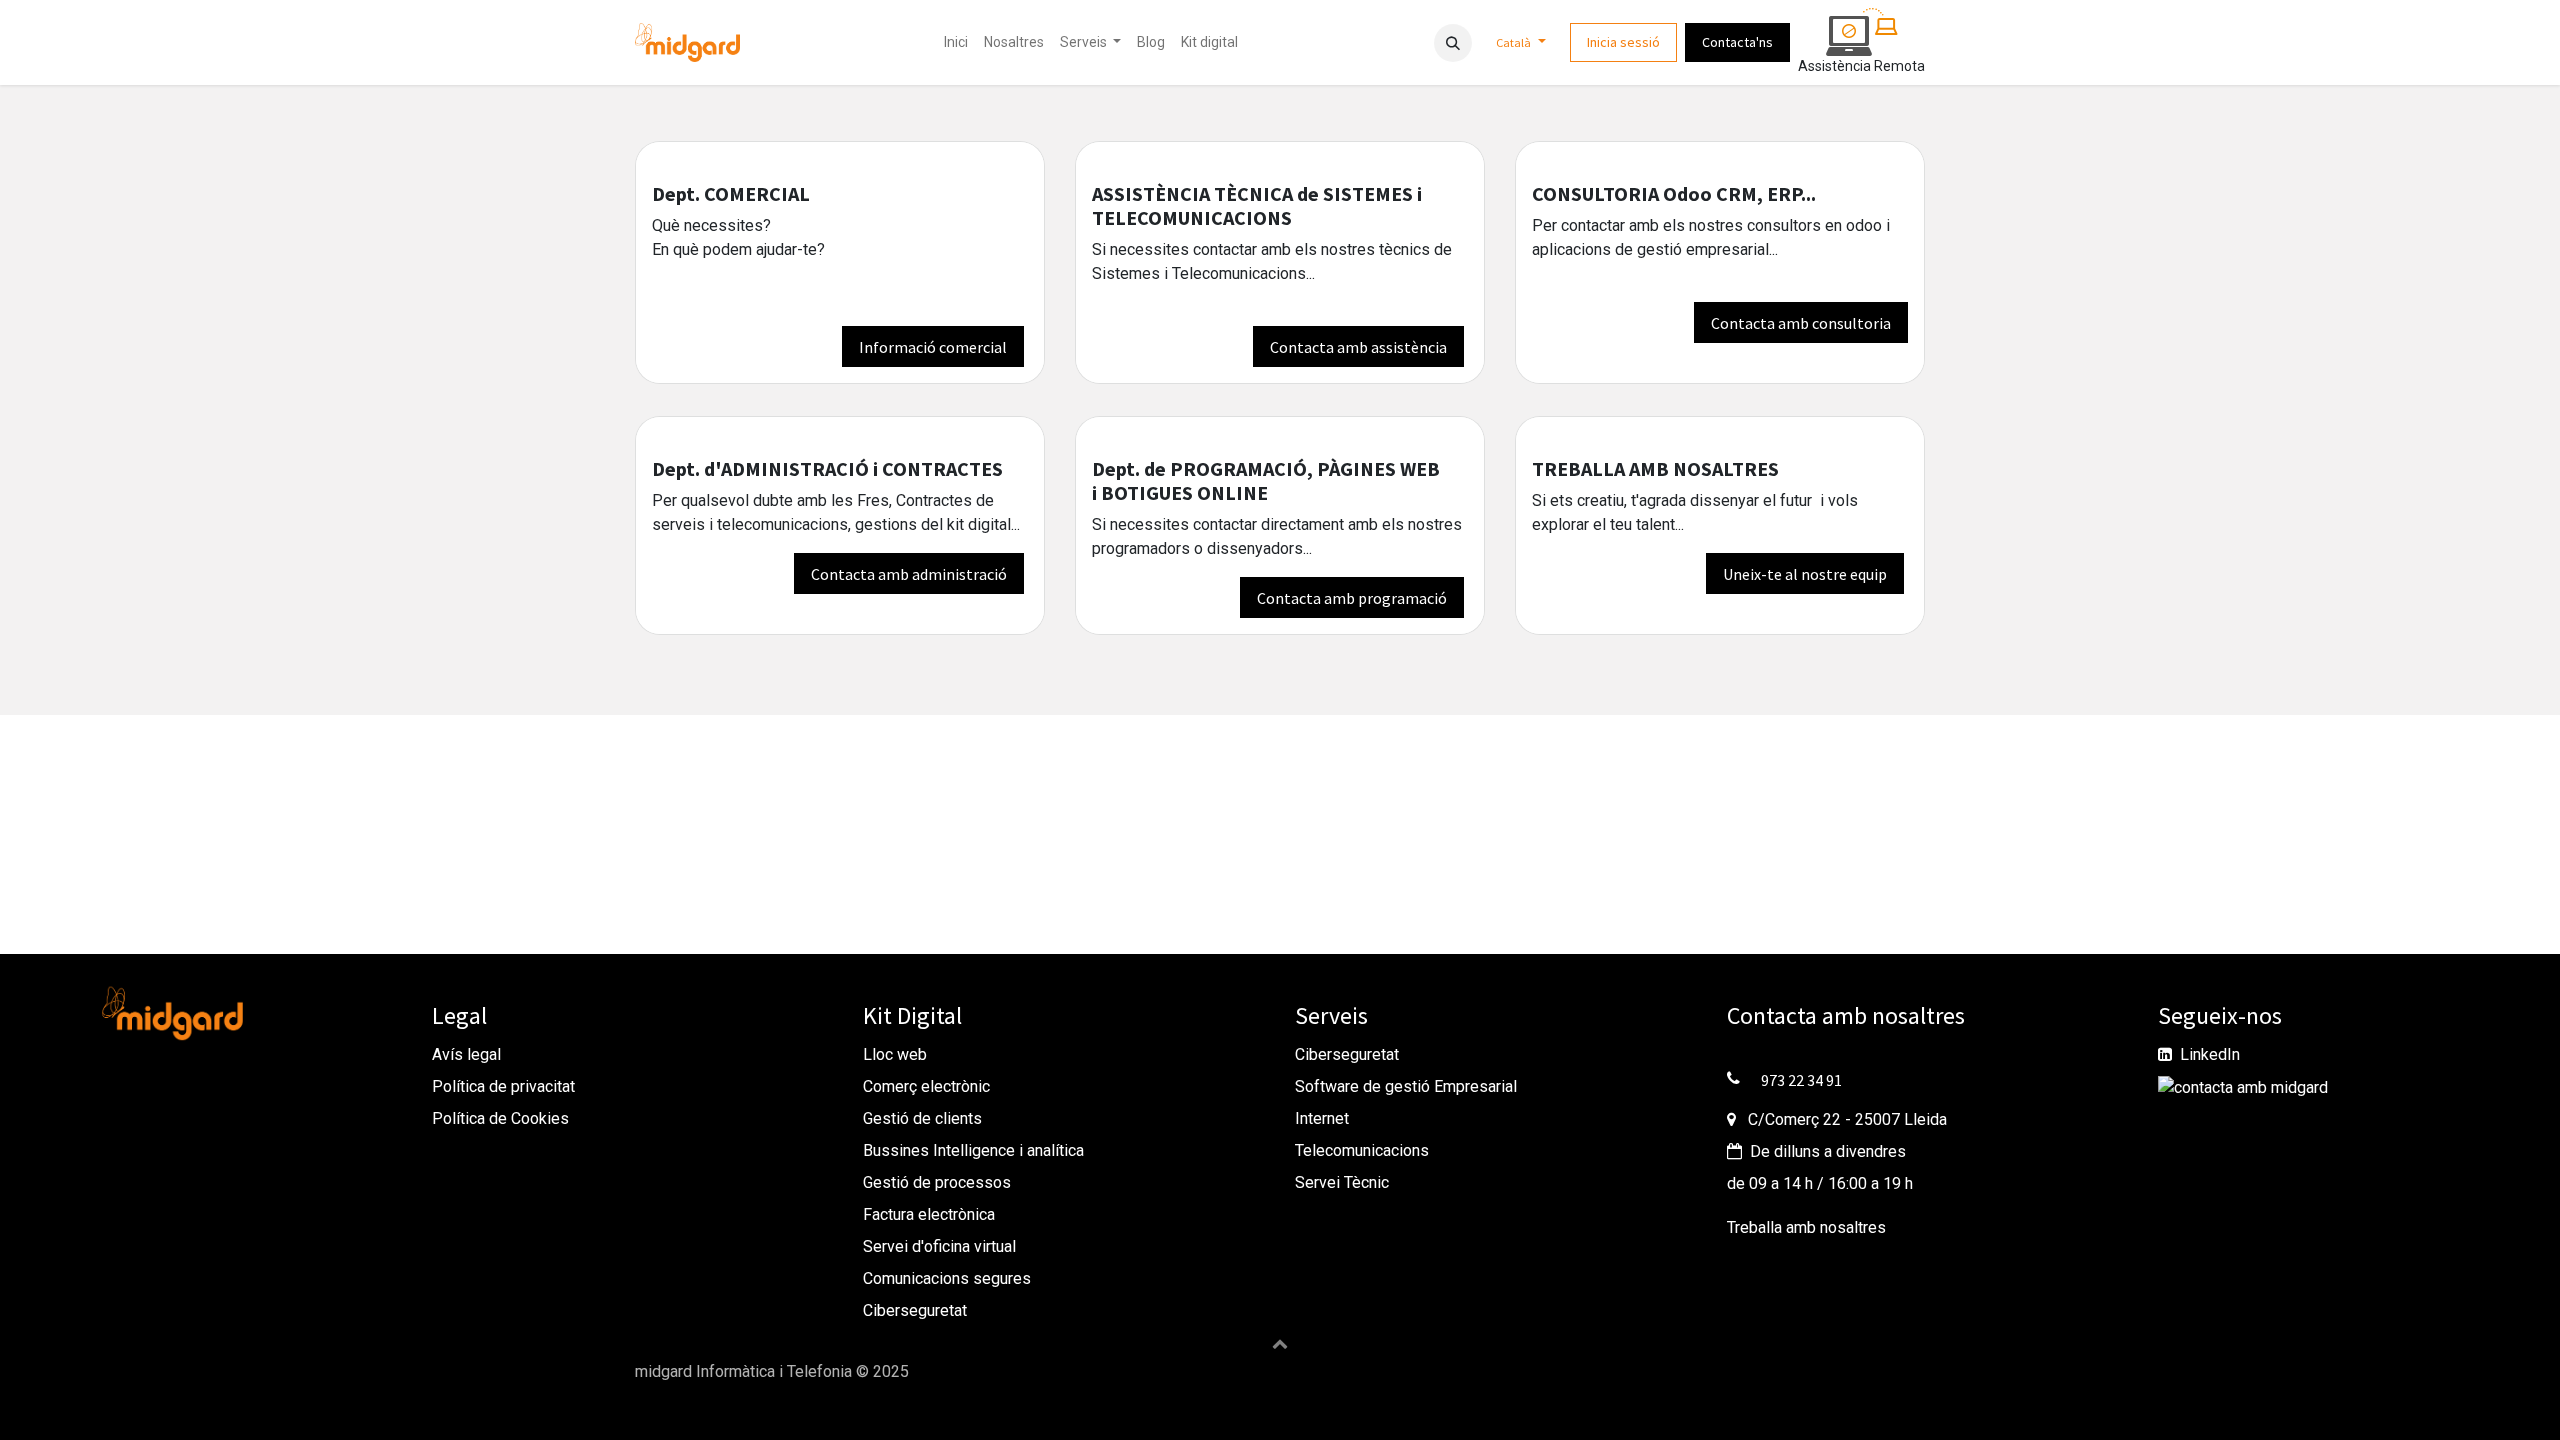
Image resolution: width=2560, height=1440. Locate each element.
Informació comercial (933, 347)
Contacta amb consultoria (1801, 323)
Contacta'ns (1737, 42)
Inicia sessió (1623, 42)
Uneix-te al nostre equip (1805, 574)
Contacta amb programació (1352, 598)
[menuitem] (956, 42)
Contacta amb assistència (1358, 347)
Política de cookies (702, 1395)
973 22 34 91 (1801, 1080)
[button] (1453, 43)
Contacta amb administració (909, 574)
